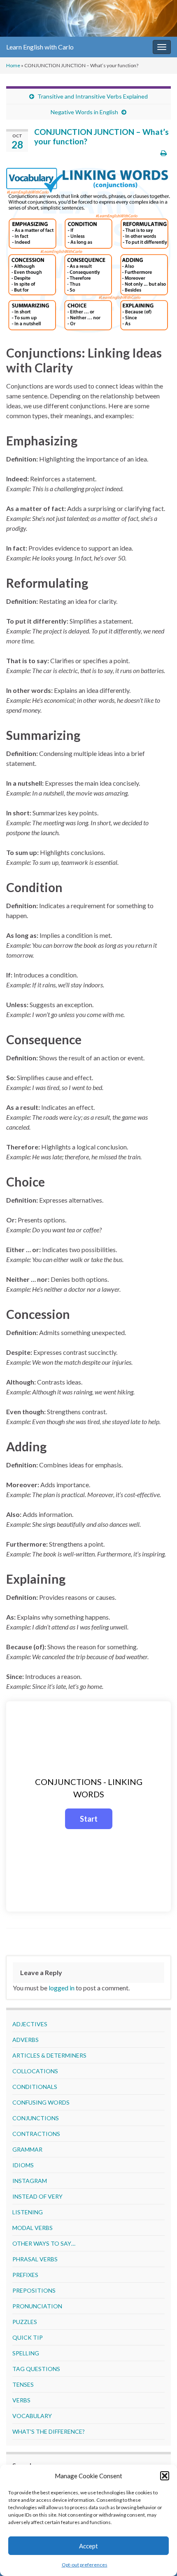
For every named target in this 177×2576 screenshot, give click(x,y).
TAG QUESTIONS (36, 2369)
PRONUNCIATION (37, 2306)
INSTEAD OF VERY (37, 2196)
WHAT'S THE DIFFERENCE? (49, 2431)
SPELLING (26, 2353)
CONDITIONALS (35, 2087)
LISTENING (28, 2212)
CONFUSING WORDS (41, 2102)
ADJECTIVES (30, 2024)
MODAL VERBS (33, 2228)
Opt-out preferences (85, 2565)
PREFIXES (25, 2275)
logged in (62, 1988)
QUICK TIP (28, 2337)
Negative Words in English (84, 112)
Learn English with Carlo (40, 47)
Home (13, 65)
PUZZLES (25, 2322)
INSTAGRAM (30, 2181)
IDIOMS (23, 2165)
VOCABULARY (32, 2416)
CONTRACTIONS (36, 2134)
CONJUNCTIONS (36, 2118)
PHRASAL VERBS (35, 2259)
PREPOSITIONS (34, 2290)
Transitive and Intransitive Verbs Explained (93, 96)
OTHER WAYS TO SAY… (44, 2243)
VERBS (21, 2400)
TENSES (23, 2384)
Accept (88, 2546)
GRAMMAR (27, 2149)
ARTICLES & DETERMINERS (49, 2055)
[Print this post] (164, 153)
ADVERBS (26, 2040)
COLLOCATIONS (35, 2071)
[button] (165, 2476)
